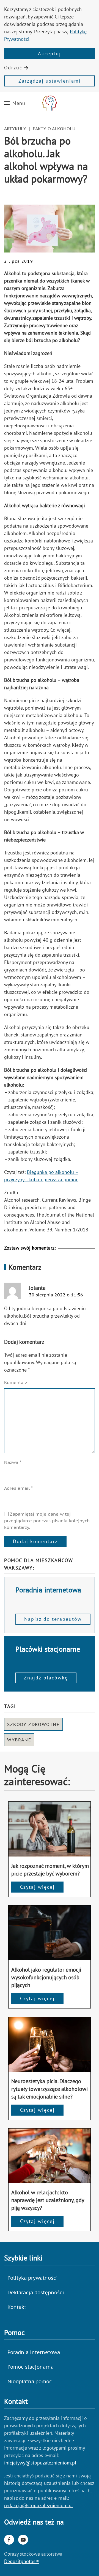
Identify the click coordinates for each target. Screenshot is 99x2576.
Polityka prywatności (33, 2278)
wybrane (19, 1740)
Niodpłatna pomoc (30, 2381)
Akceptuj (50, 54)
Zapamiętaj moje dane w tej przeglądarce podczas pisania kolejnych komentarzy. (47, 1521)
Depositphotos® (22, 2561)
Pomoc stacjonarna (31, 2367)
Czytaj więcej (37, 1887)
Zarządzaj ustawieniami (50, 81)
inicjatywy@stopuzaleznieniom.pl (40, 2463)
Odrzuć (13, 68)
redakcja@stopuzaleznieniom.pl (38, 2505)
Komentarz (16, 1382)
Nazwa (13, 1462)
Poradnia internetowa (34, 2352)
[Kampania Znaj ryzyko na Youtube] (23, 2540)
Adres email (18, 1488)
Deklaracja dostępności (36, 2293)
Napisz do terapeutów (53, 1619)
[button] (15, 103)
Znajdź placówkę (46, 1678)
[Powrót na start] (50, 103)
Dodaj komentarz (35, 1541)
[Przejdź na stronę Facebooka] (9, 2540)
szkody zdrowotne (33, 1724)
